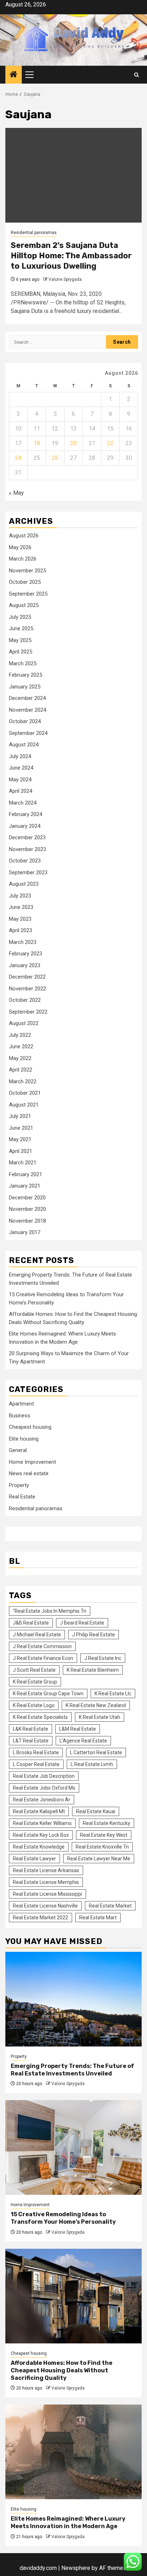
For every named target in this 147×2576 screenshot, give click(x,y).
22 (110, 443)
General (18, 1450)
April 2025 (21, 652)
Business (20, 1416)
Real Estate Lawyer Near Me (99, 1859)
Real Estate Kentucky (107, 1823)
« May (16, 493)
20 (73, 443)
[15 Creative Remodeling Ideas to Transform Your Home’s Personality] (73, 2147)
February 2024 (26, 814)
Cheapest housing (30, 1427)
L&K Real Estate (31, 1729)
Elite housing (24, 1439)
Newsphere (76, 2568)
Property (19, 1485)
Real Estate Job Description (44, 1776)
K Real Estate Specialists (40, 1717)
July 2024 (20, 756)
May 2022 (20, 1058)
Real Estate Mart (98, 1918)
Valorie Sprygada (65, 279)
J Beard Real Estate (82, 1623)
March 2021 (23, 1163)
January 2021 (25, 1186)
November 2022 (27, 989)
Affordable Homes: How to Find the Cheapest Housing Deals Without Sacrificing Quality (62, 2370)
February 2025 (26, 675)
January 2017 (25, 1232)
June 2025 (21, 628)
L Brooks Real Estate (36, 1752)
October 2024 (25, 721)
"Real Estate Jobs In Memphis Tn (50, 1611)
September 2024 (28, 733)
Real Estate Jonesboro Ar (42, 1800)
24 (18, 458)
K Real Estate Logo (34, 1705)
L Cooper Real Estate (36, 1764)
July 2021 (20, 1116)
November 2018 (27, 1221)
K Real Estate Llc (113, 1694)
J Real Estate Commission (42, 1646)
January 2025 (25, 687)
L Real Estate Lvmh (92, 1764)
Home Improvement (32, 1462)
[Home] (14, 75)
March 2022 (23, 1081)
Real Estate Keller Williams (42, 1823)
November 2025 (27, 571)
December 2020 (27, 1198)
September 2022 (28, 1012)
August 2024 (24, 745)
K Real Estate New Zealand (96, 1705)
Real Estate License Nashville (45, 1906)
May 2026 (20, 547)
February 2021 (26, 1174)
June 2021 (21, 1128)
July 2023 (20, 896)
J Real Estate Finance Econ (43, 1658)
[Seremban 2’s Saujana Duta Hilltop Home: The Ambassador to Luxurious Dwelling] (73, 175)
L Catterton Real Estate (96, 1752)
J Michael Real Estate (37, 1635)
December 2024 (27, 698)
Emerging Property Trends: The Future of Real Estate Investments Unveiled (72, 2070)
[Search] (136, 75)
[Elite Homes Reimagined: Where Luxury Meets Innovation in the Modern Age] (73, 2452)
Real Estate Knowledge (39, 1847)
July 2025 (20, 617)
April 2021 (21, 1151)
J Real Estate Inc (103, 1658)
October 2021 (25, 1093)
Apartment (21, 1404)
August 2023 (24, 884)
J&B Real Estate (31, 1623)
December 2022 (27, 977)
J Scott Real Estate (34, 1670)
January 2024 (25, 826)
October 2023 (25, 861)
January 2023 (25, 965)
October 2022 (25, 1000)
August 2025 (24, 605)
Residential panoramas (34, 233)
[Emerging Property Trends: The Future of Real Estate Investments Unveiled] (73, 1999)
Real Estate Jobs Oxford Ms (44, 1788)
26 (55, 458)
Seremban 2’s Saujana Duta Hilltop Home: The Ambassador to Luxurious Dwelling (71, 255)
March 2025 (23, 663)
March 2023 (23, 942)
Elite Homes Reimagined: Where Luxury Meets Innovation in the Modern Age (68, 2522)
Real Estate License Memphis (46, 1882)
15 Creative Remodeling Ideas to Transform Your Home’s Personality (63, 2218)
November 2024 (27, 710)
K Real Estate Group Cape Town (48, 1694)
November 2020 (27, 1209)
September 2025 (28, 594)
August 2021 (24, 1105)
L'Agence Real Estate (83, 1741)
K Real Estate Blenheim (93, 1670)
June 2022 (21, 1046)
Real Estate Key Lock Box (41, 1835)
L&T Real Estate (31, 1741)
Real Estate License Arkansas (46, 1870)
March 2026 (23, 559)
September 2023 (28, 872)
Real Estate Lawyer (34, 1859)
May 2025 (20, 640)
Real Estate (22, 1497)
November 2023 (27, 849)
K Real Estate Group (35, 1682)
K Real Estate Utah (100, 1717)
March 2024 (23, 803)
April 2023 (21, 930)
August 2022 (24, 1023)
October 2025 (25, 582)
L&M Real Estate (78, 1729)
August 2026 (24, 536)
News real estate (29, 1473)
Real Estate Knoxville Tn (102, 1847)
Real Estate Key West (104, 1835)
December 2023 (27, 837)
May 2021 (20, 1139)
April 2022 (21, 1070)
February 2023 (26, 954)
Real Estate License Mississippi (47, 1894)
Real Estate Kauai (96, 1811)
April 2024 (21, 791)
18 (37, 443)
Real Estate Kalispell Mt (39, 1811)
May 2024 (20, 780)
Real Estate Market (110, 1906)
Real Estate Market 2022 (40, 1918)
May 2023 (20, 919)
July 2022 (20, 1035)
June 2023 (21, 907)
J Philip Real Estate (93, 1635)
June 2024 (21, 768)
